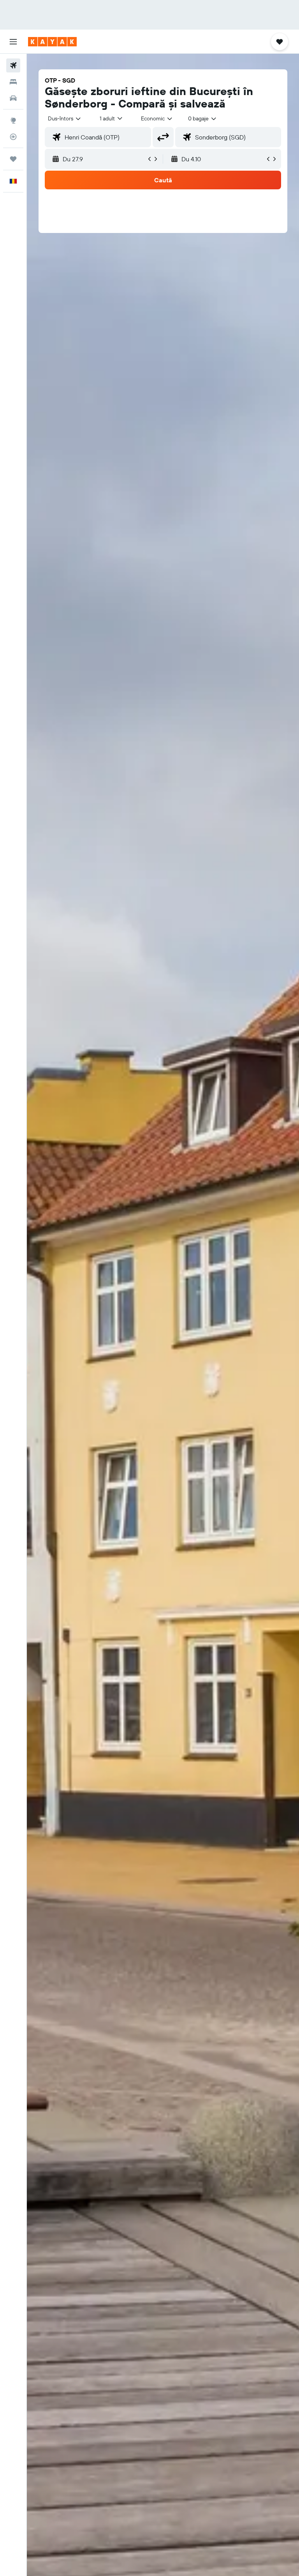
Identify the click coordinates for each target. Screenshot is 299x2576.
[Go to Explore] (13, 120)
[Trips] (13, 159)
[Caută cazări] (13, 82)
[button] (13, 42)
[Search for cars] (13, 98)
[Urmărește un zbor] (13, 137)
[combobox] (157, 118)
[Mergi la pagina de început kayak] (52, 42)
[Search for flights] (13, 65)
